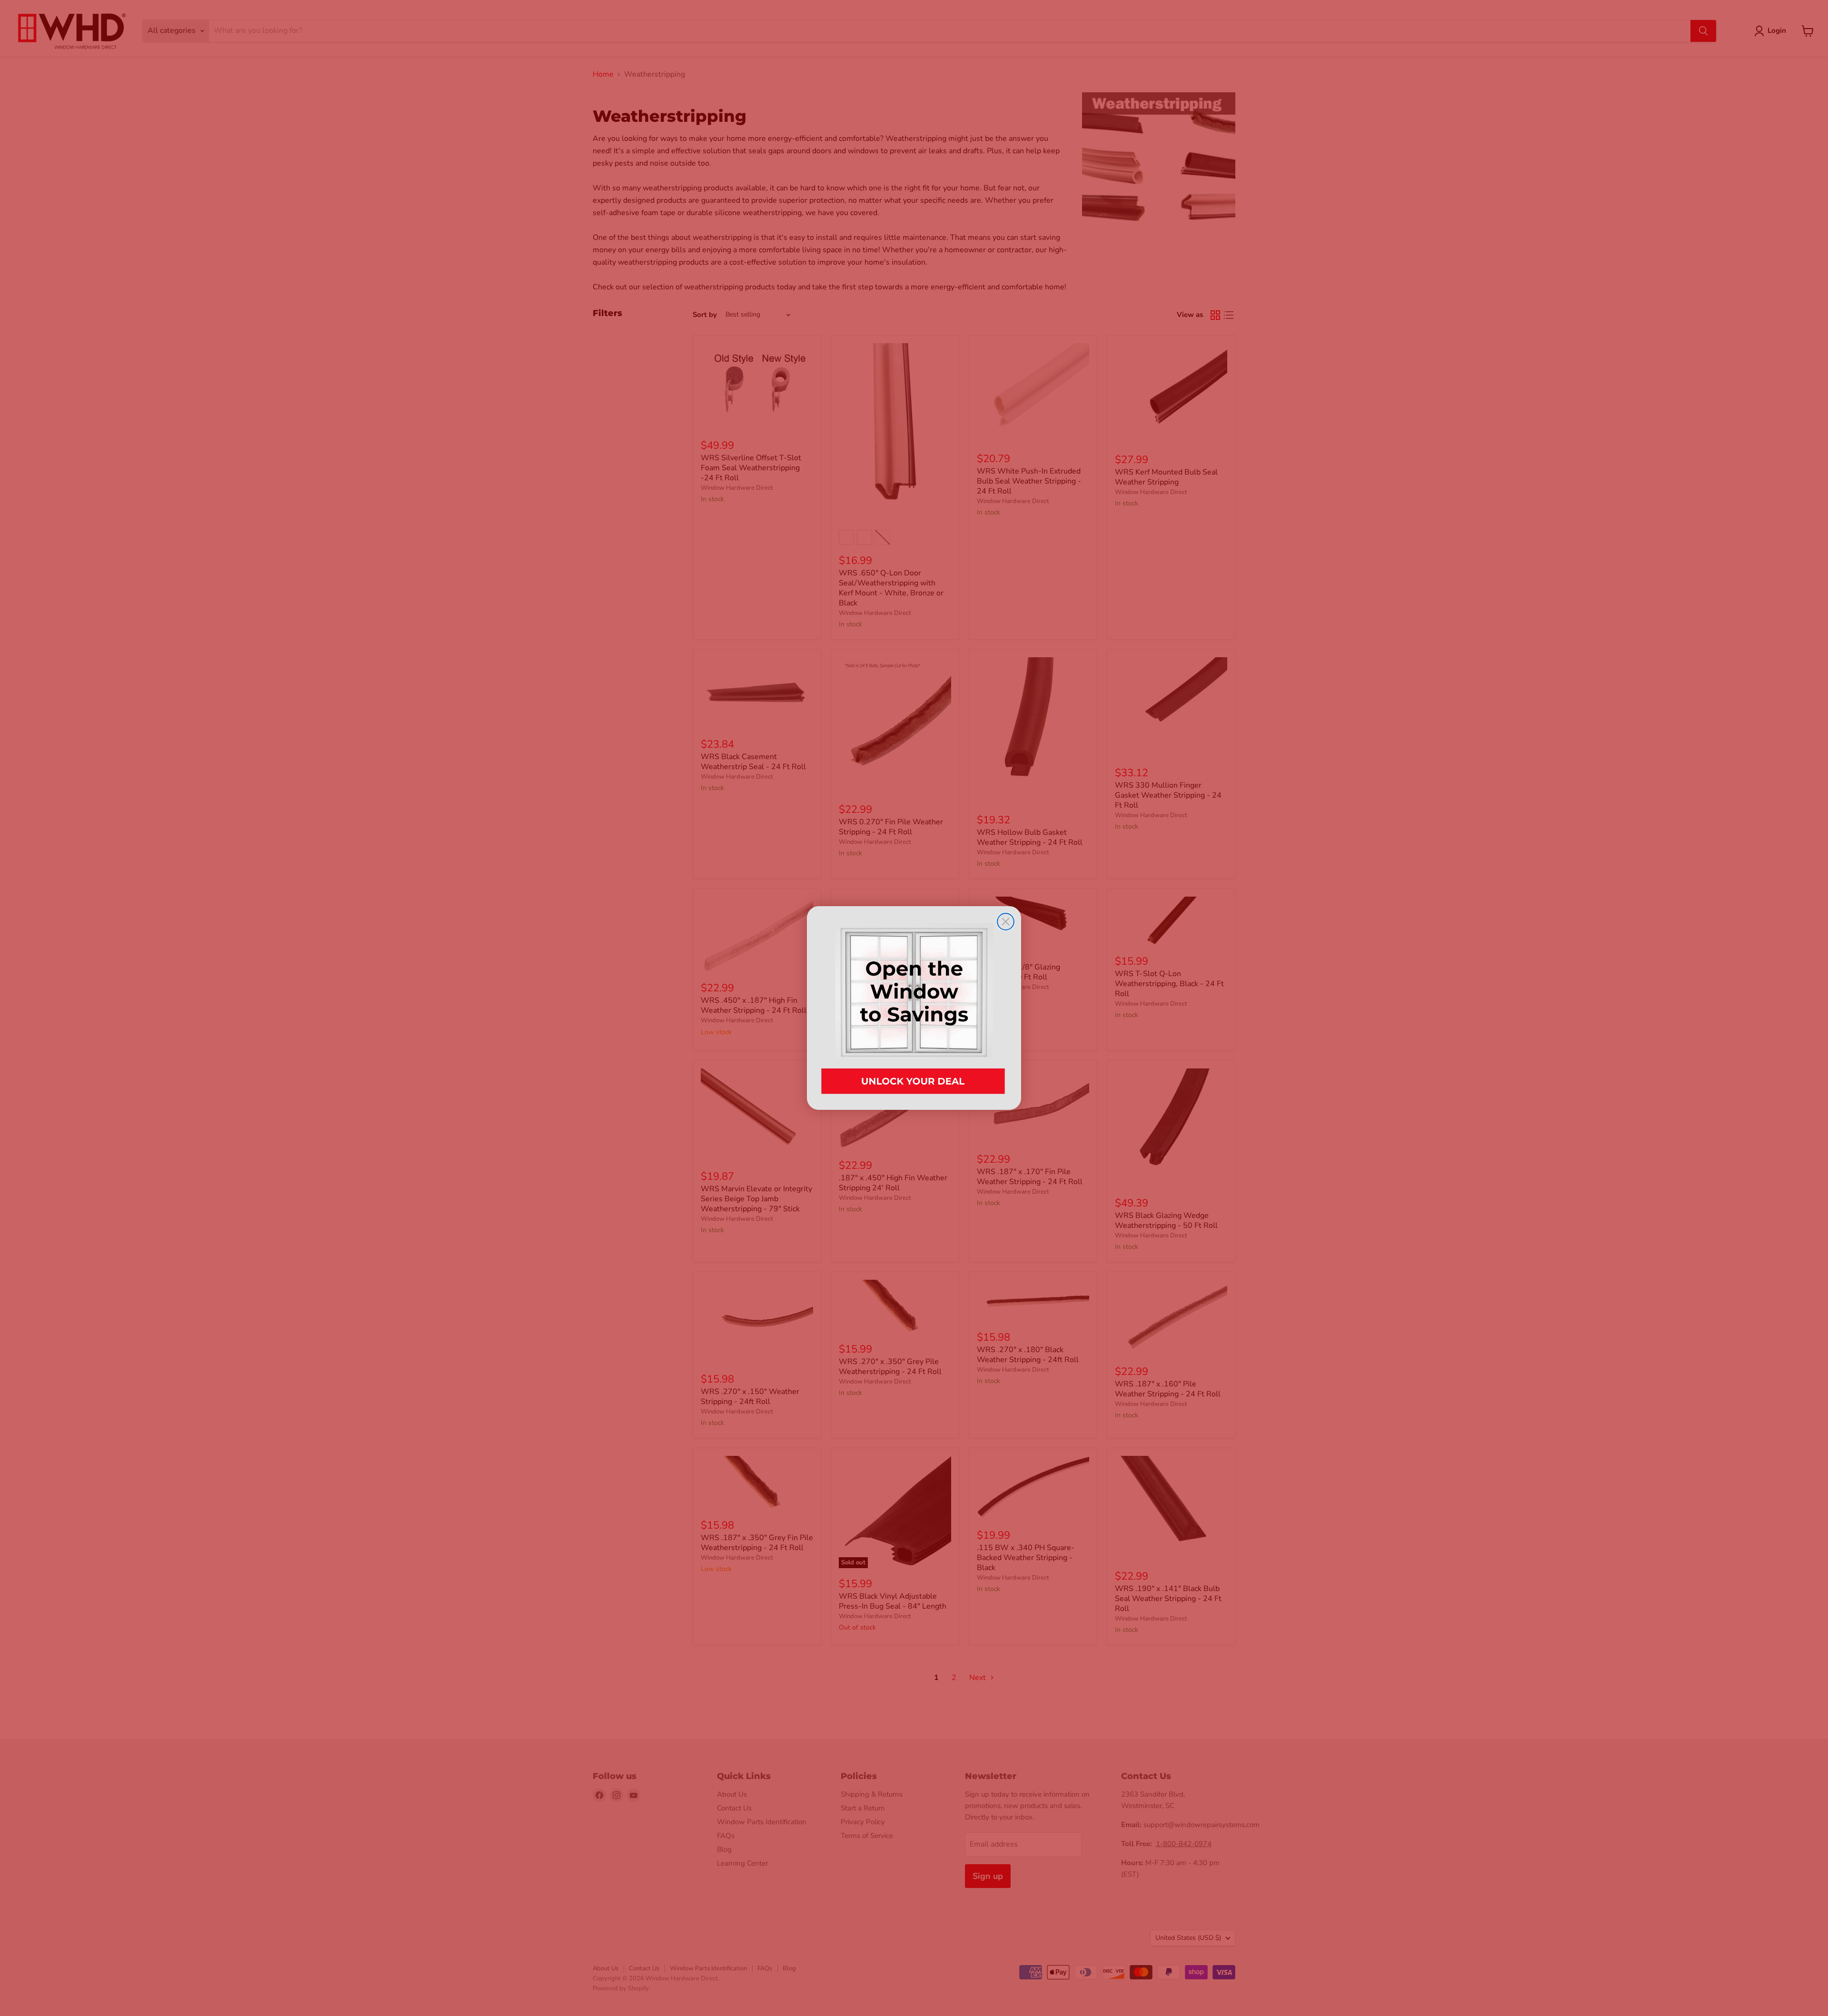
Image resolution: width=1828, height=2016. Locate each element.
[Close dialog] (1006, 922)
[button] (914, 1008)
